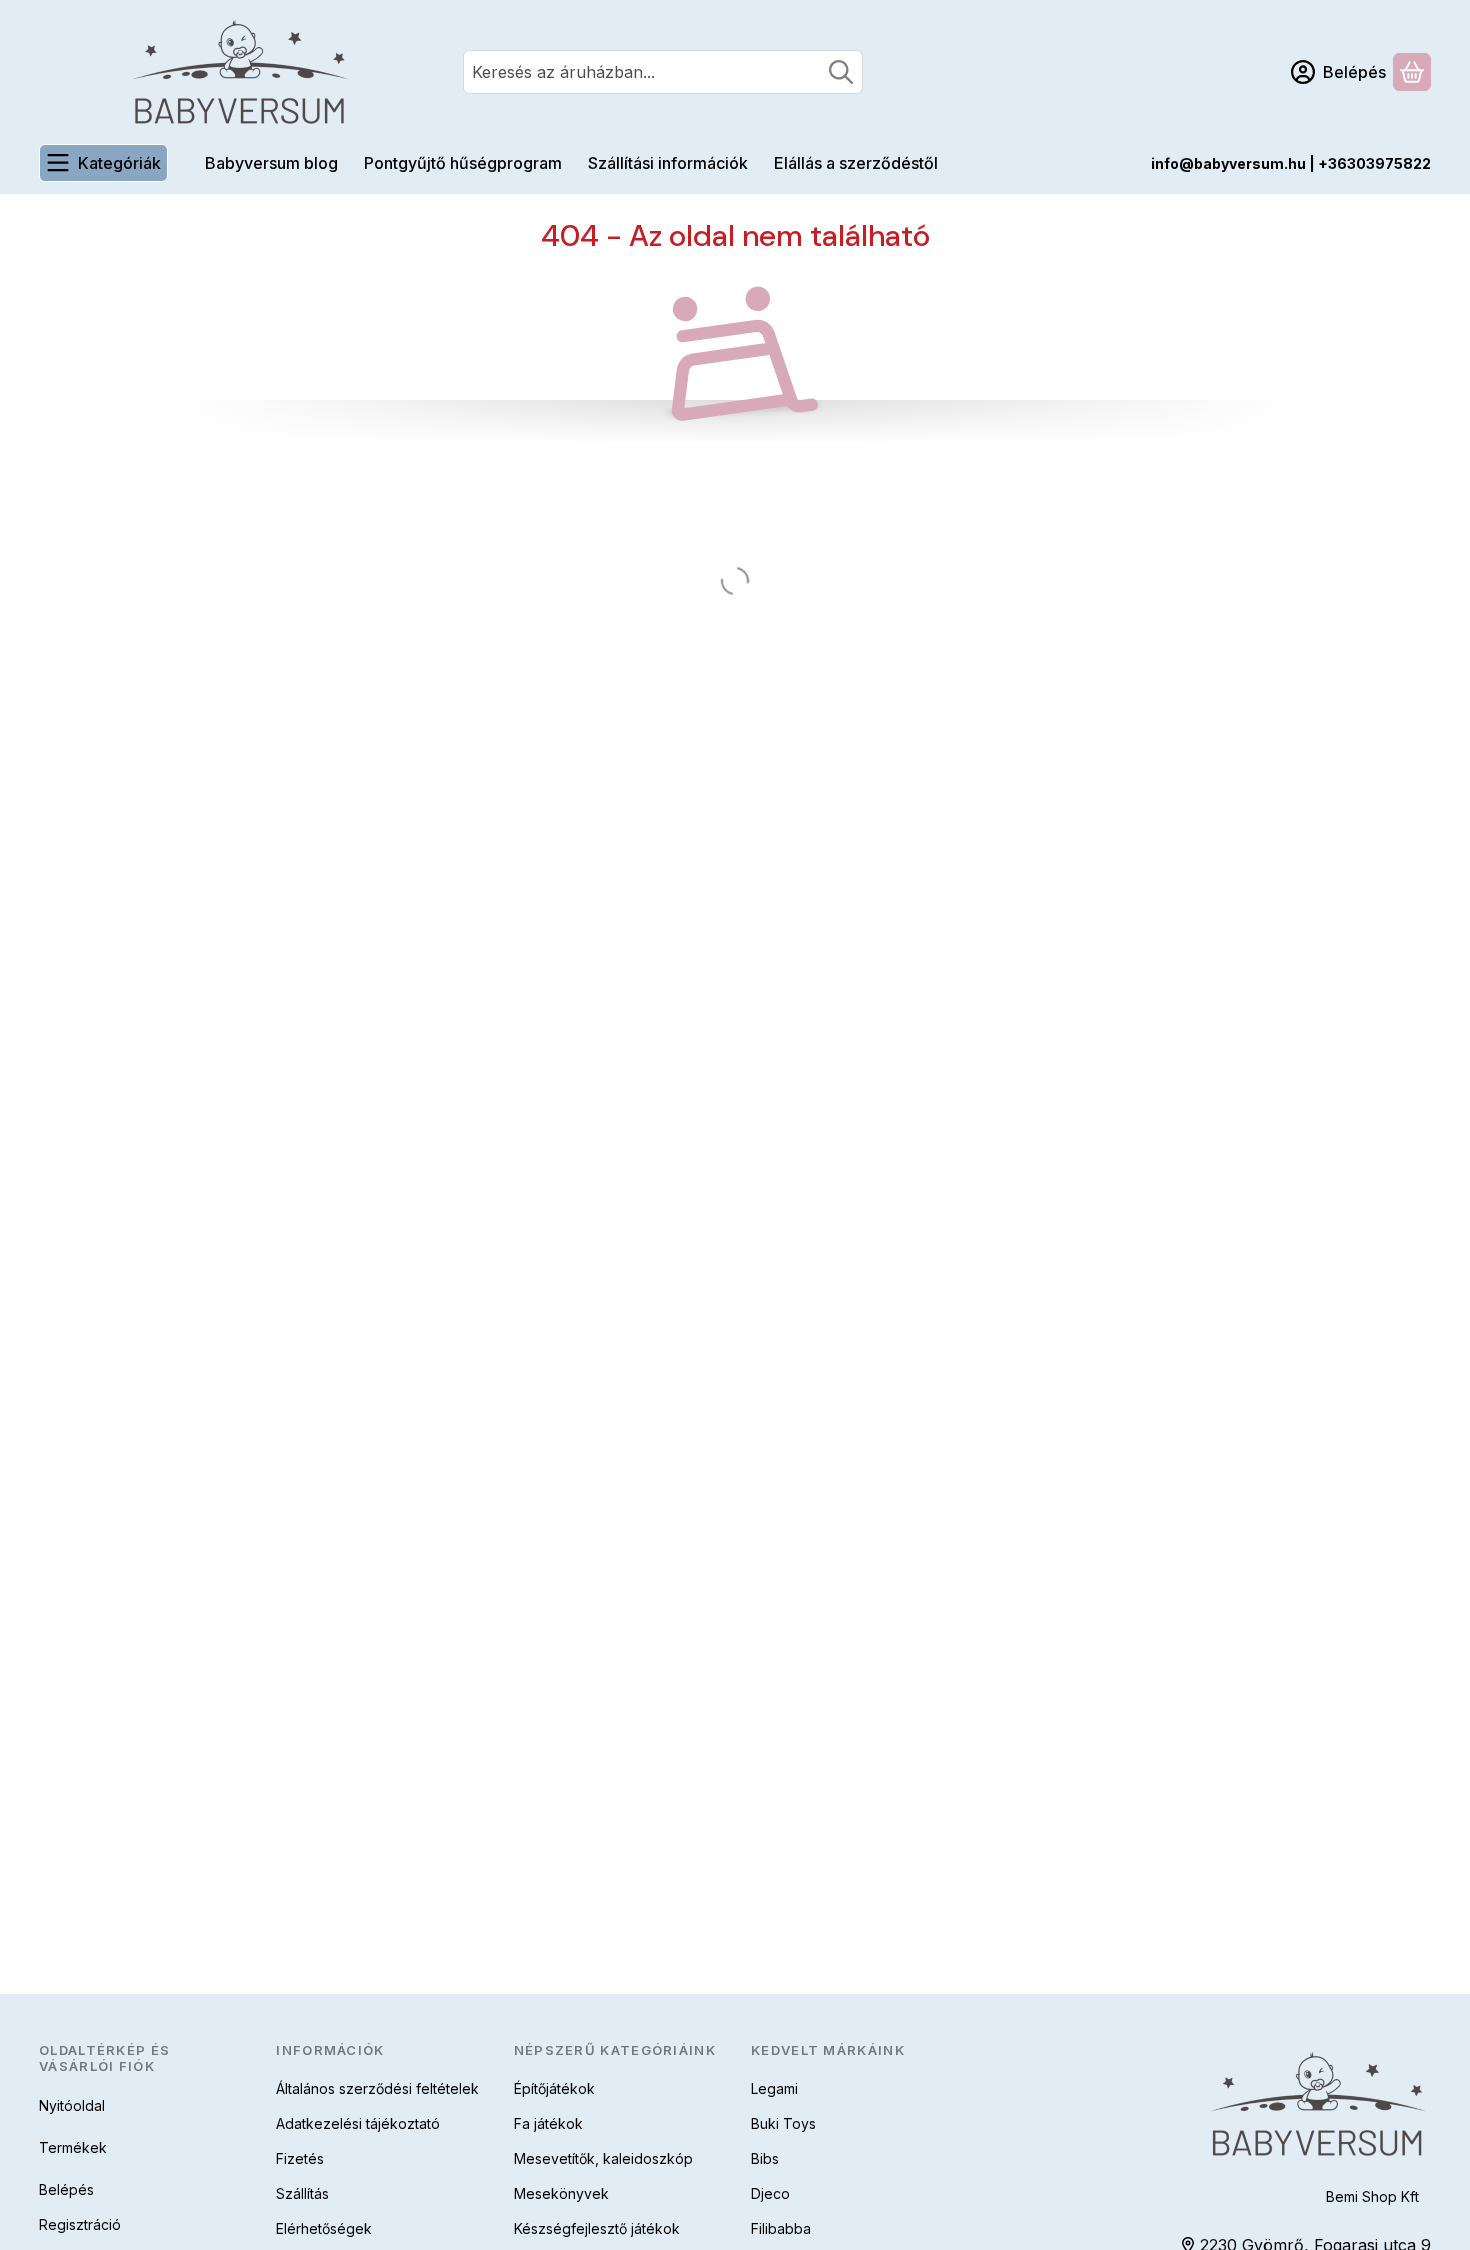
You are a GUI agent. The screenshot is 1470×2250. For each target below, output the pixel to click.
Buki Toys (783, 2123)
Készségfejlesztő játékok (597, 2228)
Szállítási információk (668, 163)
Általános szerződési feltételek (377, 2088)
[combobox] (663, 72)
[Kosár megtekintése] (1412, 72)
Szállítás (302, 2193)
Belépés (66, 2189)
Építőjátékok (554, 2088)
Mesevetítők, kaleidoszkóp (603, 2158)
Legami (774, 2088)
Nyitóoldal (72, 2105)
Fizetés (300, 2158)
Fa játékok (548, 2123)
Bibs (765, 2158)
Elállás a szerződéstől (856, 163)
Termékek (73, 2147)
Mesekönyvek (561, 2193)
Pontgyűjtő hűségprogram (463, 163)
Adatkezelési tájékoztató (358, 2123)
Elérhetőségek (324, 2228)
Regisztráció (80, 2224)
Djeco (770, 2193)
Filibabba (781, 2228)
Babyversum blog (271, 163)
